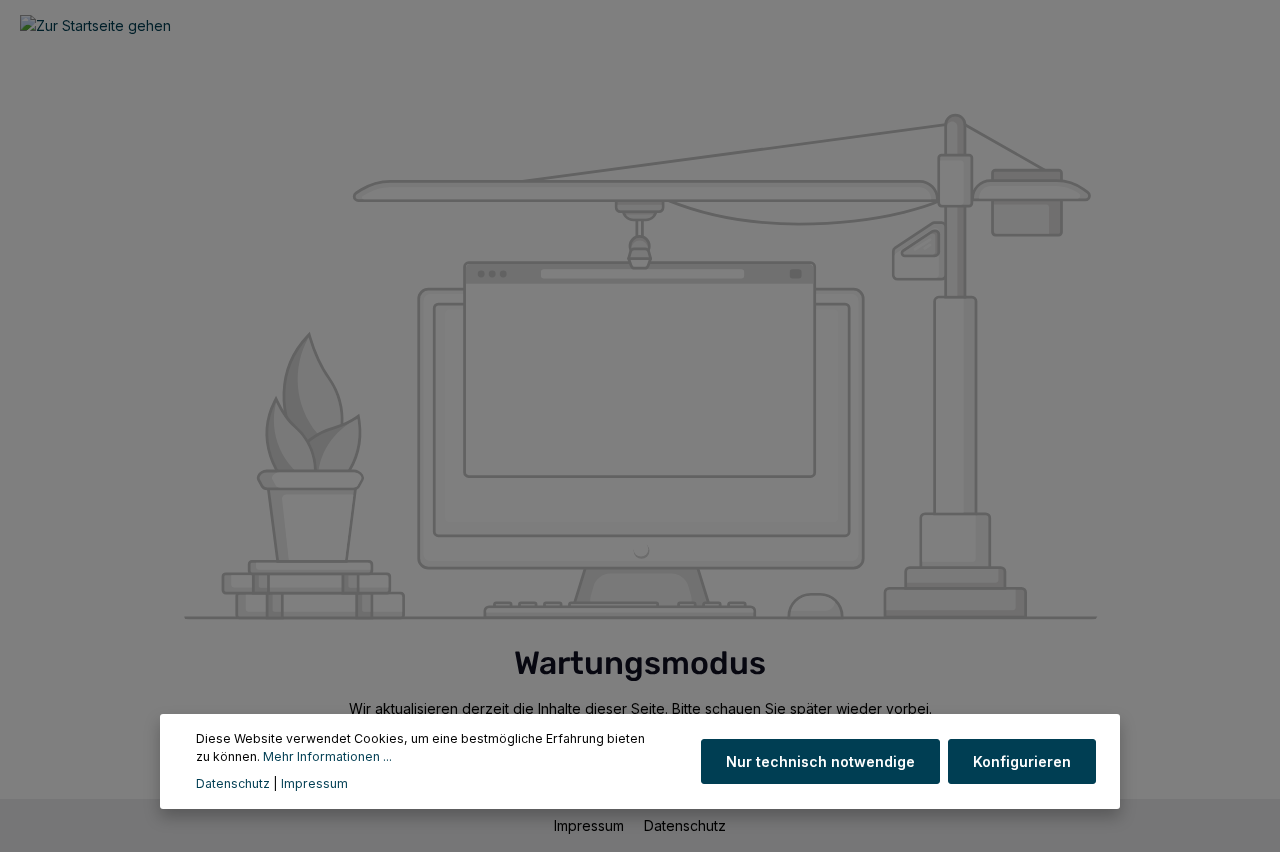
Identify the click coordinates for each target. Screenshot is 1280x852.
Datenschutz (685, 825)
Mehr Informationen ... (327, 757)
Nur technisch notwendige (820, 761)
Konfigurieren (1022, 761)
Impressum (591, 825)
